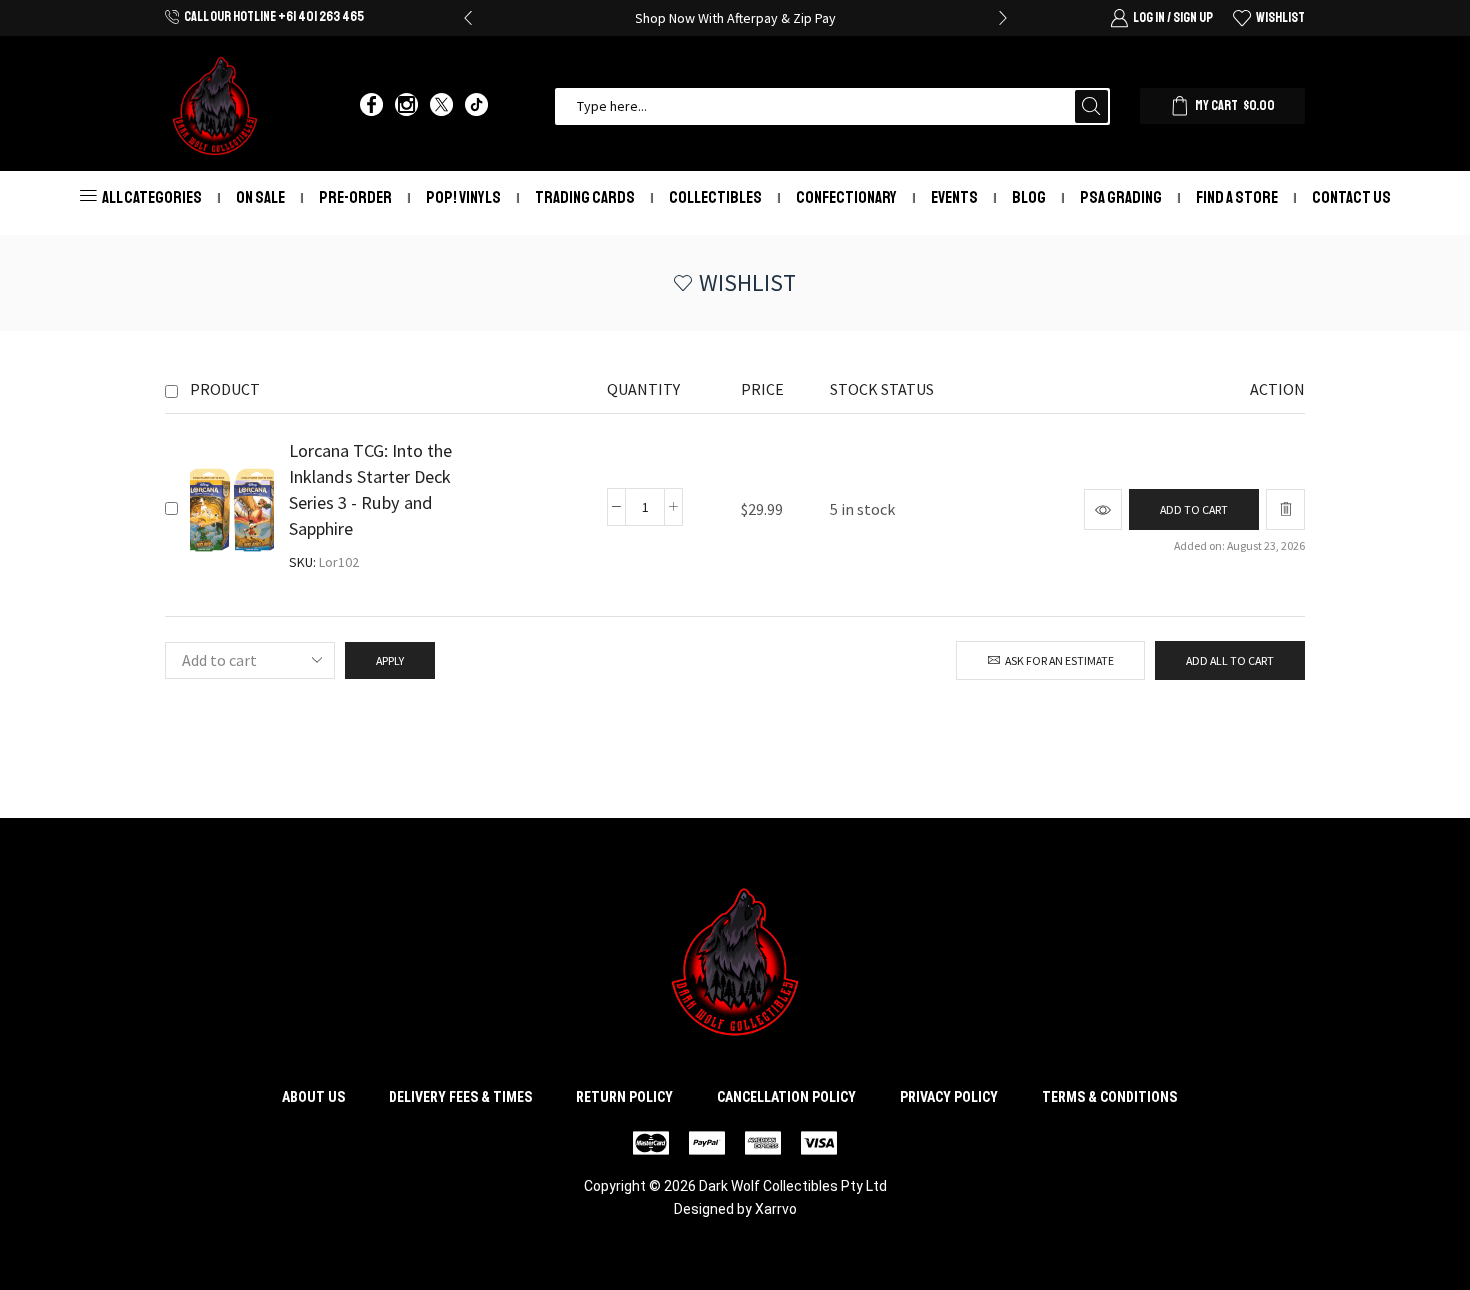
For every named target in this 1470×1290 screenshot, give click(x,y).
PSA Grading (1121, 197)
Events (954, 197)
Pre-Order (355, 197)
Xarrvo (776, 1209)
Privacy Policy (949, 1097)
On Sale (260, 197)
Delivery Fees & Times (460, 1097)
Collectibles (715, 197)
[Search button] (1091, 106)
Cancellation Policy (786, 1097)
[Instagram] (406, 106)
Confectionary (846, 197)
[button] (468, 18)
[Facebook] (371, 106)
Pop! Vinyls (463, 197)
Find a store (1237, 197)
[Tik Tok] (476, 106)
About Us (313, 1097)
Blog (1029, 197)
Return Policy (624, 1097)
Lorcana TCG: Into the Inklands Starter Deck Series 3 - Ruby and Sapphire (370, 489)
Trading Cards (585, 197)
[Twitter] (441, 106)
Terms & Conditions (1109, 1097)
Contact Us (1351, 197)
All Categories (152, 197)
